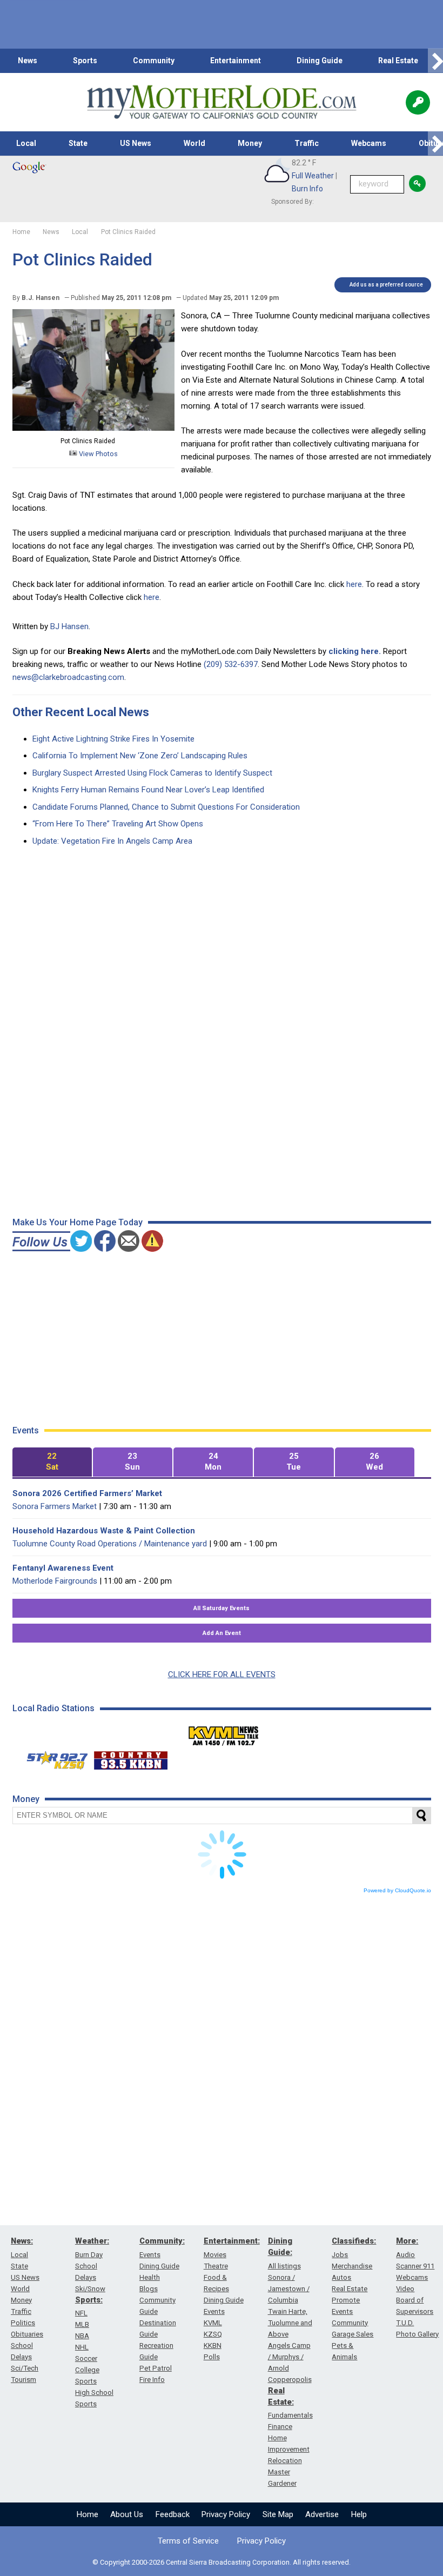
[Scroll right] (435, 61)
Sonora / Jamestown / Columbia (289, 2289)
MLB (82, 2324)
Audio (405, 2255)
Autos (341, 2277)
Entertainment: (232, 2241)
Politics (23, 2323)
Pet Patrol (156, 2368)
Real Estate (398, 61)
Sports (85, 61)
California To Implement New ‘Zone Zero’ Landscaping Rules (140, 756)
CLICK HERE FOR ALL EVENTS (222, 1674)
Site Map (278, 2514)
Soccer (86, 2358)
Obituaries (27, 2334)
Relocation (285, 2461)
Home (88, 2514)
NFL (81, 2313)
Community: (162, 2241)
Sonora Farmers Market (55, 1506)
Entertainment (236, 61)
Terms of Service (188, 2541)
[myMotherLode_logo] (222, 102)
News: (22, 2241)
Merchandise (352, 2266)
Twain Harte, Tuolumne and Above (290, 2323)
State (78, 143)
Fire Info (152, 2380)
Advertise (322, 2514)
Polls (212, 2357)
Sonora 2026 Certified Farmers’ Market (87, 1493)
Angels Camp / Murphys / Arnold (289, 2357)
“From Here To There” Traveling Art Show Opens (118, 824)
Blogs (149, 2289)
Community (154, 61)
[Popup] (418, 102)
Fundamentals (290, 2415)
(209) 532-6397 (231, 664)
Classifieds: (354, 2241)
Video (405, 2289)
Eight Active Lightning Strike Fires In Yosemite (113, 739)
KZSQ (213, 2334)
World (194, 143)
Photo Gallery (417, 2334)
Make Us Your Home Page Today (78, 1222)
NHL (82, 2347)
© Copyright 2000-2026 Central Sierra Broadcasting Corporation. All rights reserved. (222, 2562)
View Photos (98, 454)
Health (150, 2277)
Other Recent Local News (81, 712)
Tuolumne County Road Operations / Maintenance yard (110, 1544)
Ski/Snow (90, 2289)
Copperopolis (290, 2380)
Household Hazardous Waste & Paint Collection (104, 1531)
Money (250, 143)
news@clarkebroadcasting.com (68, 677)
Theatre (216, 2266)
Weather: (92, 2241)
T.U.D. (405, 2323)
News (28, 61)
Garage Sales (353, 2334)
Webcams (369, 143)
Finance (280, 2427)
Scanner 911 (415, 2266)
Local (26, 143)
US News (136, 143)
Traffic (307, 143)
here (354, 584)
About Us (127, 2514)
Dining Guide (320, 61)
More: (407, 2241)
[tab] (52, 1462)
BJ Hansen (69, 626)
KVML (213, 2323)
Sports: (89, 2300)
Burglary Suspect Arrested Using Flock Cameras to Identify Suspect (152, 773)
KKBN (213, 2345)
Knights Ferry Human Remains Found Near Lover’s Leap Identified (148, 790)
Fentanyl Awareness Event (63, 1568)
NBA (82, 2336)
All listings (284, 2266)
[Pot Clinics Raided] (93, 428)
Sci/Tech (25, 2368)
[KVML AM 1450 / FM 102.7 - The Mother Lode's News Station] (224, 1733)
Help (359, 2514)
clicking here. (355, 651)
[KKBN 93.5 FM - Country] (130, 1758)
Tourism (24, 2380)
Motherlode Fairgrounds (55, 1581)
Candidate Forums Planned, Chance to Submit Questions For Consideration (166, 807)
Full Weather (313, 176)
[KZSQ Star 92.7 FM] (52, 1758)
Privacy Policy (226, 2514)
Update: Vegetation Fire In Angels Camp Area (112, 841)
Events (150, 2255)
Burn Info (307, 189)
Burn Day (89, 2255)
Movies (215, 2255)
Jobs (340, 2255)
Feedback (173, 2514)
